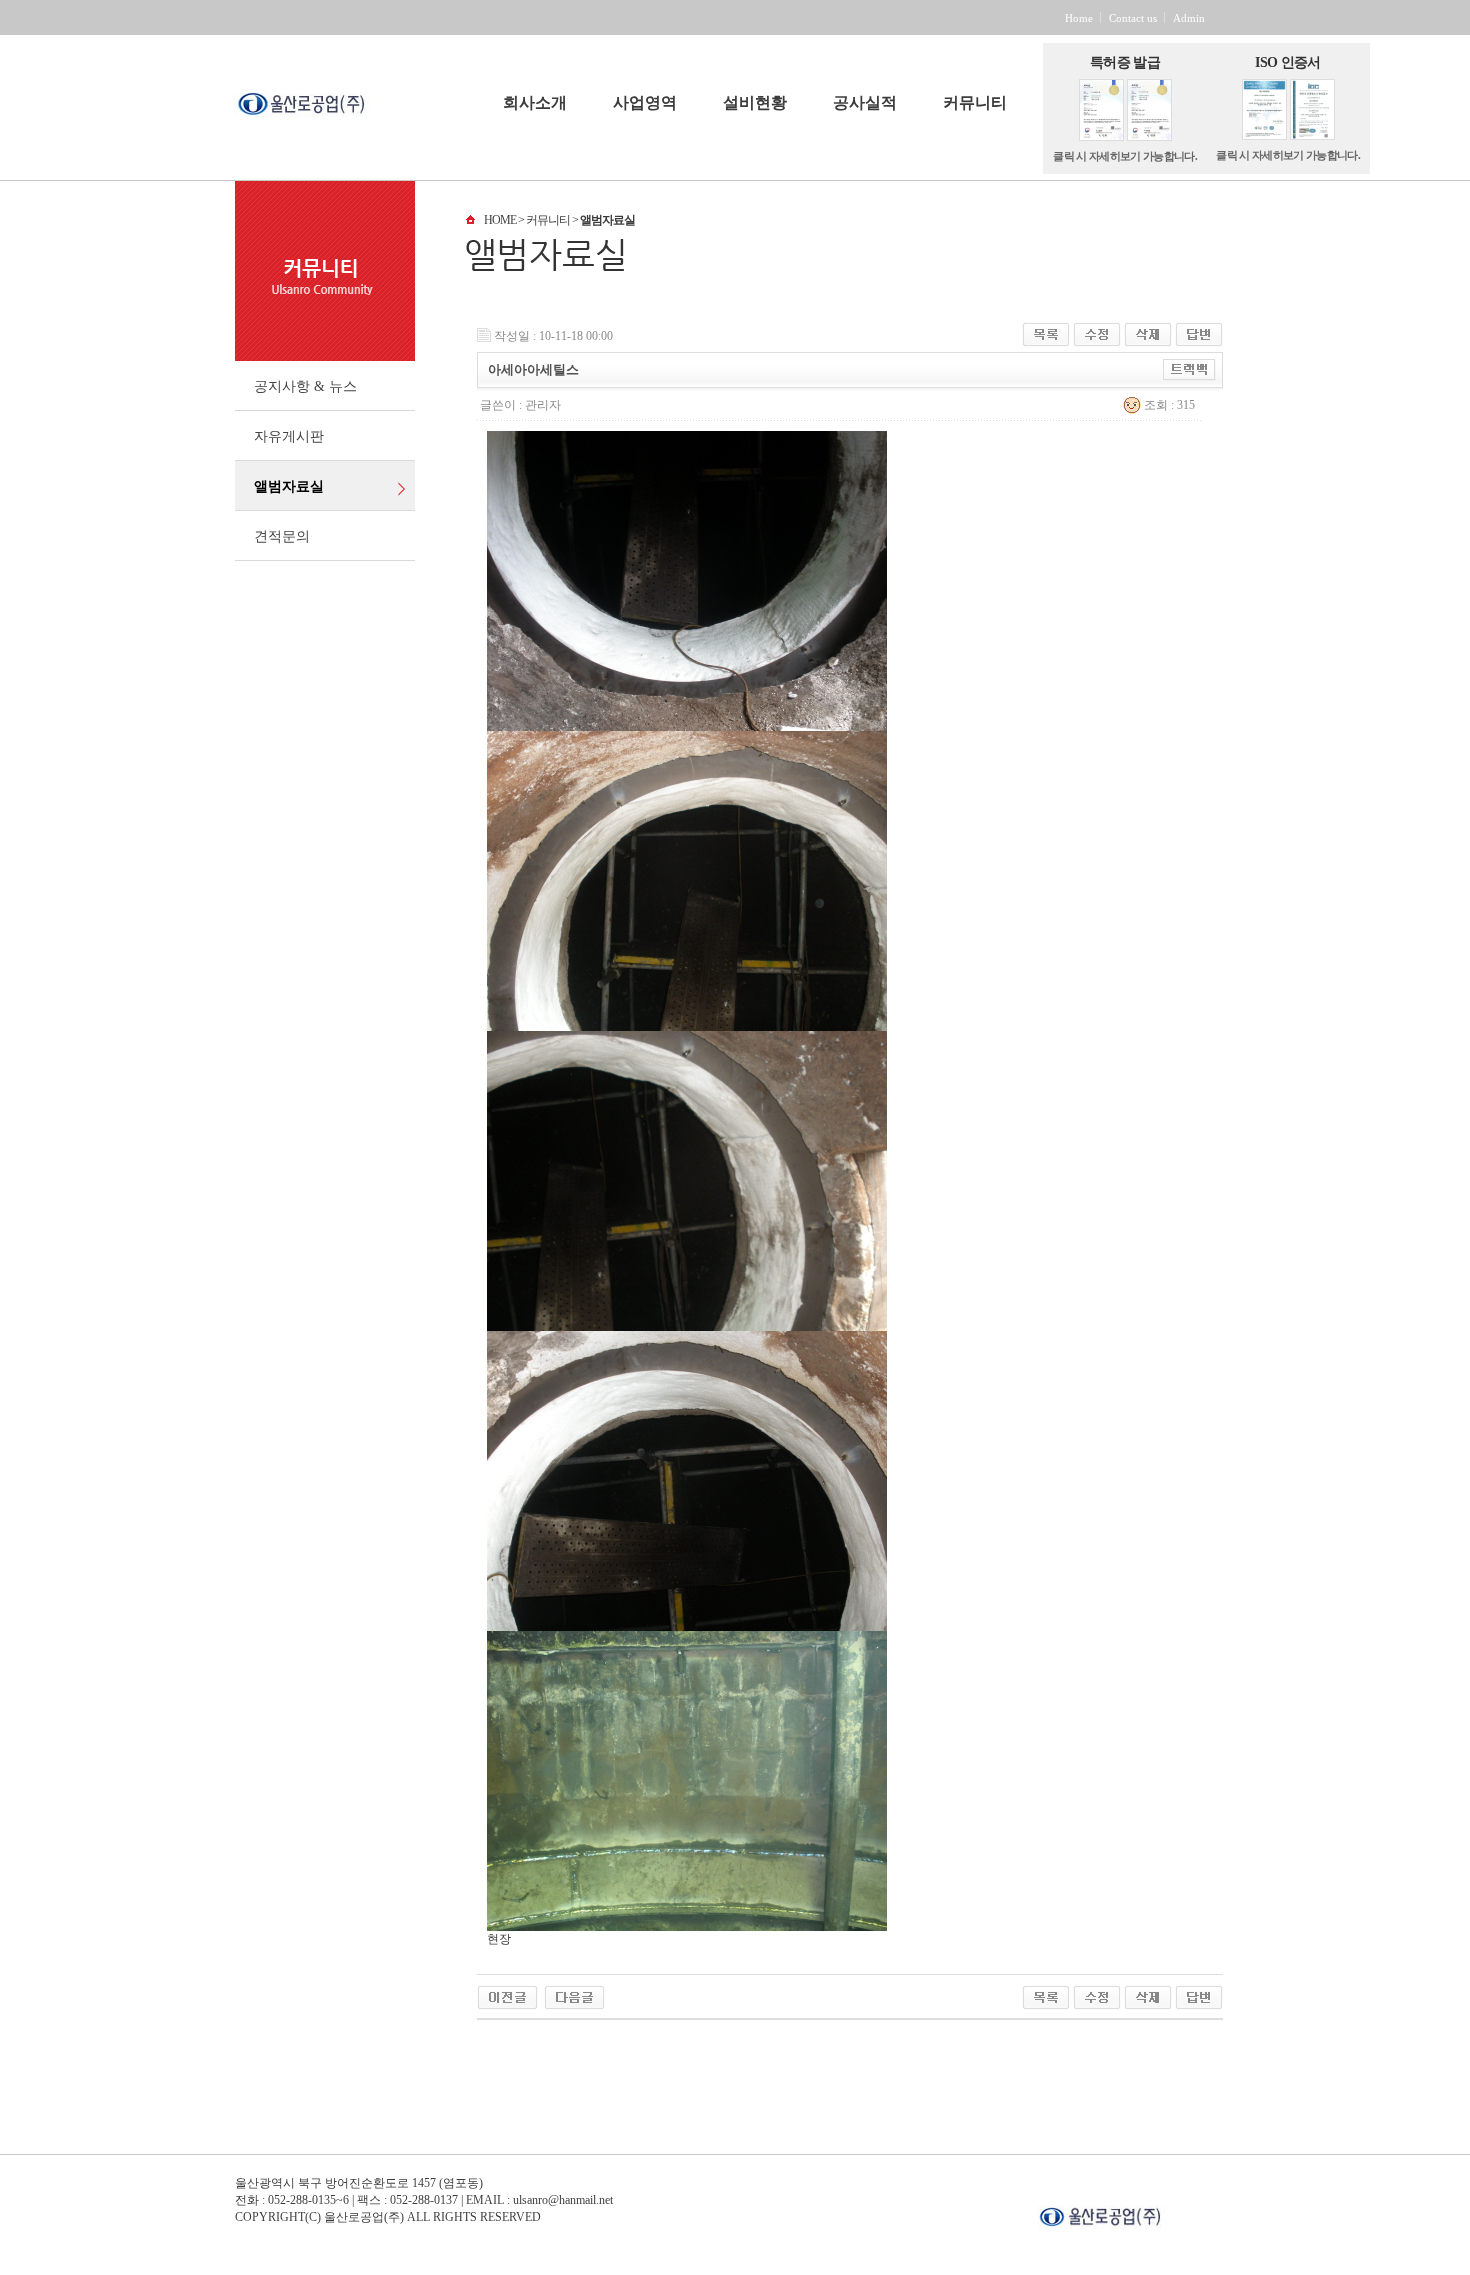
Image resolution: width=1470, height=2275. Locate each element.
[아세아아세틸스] (507, 1993)
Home (1079, 18)
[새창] (1136, 2213)
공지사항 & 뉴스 (305, 386)
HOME (500, 220)
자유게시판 (289, 436)
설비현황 (755, 103)
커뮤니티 (975, 103)
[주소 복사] (1189, 367)
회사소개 (535, 103)
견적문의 (282, 536)
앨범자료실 (289, 486)
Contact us (1133, 18)
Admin (1189, 18)
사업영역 (645, 103)
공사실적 (865, 103)
